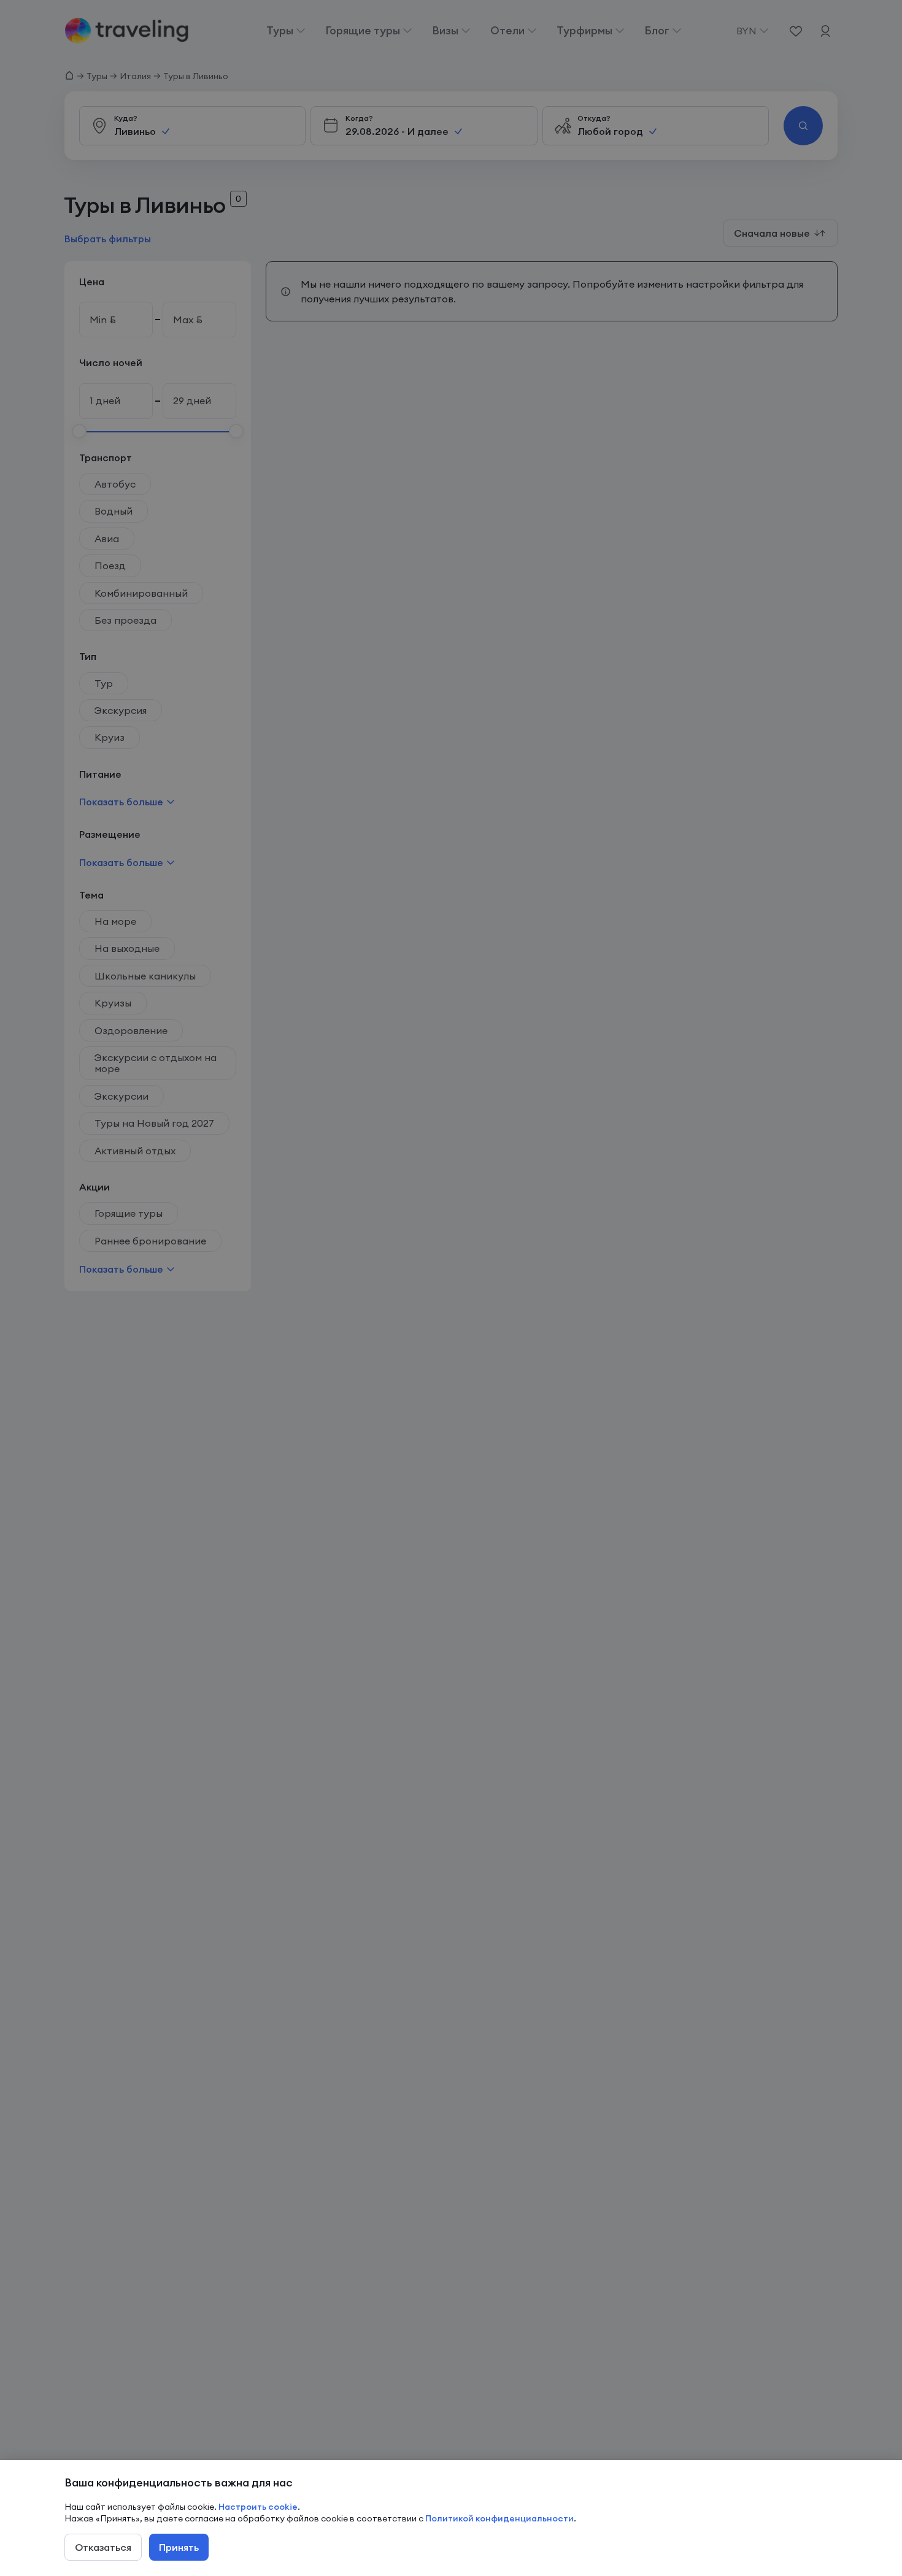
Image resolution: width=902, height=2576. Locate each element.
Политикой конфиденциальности (499, 2518)
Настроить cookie (258, 2507)
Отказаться (103, 2547)
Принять (179, 2547)
